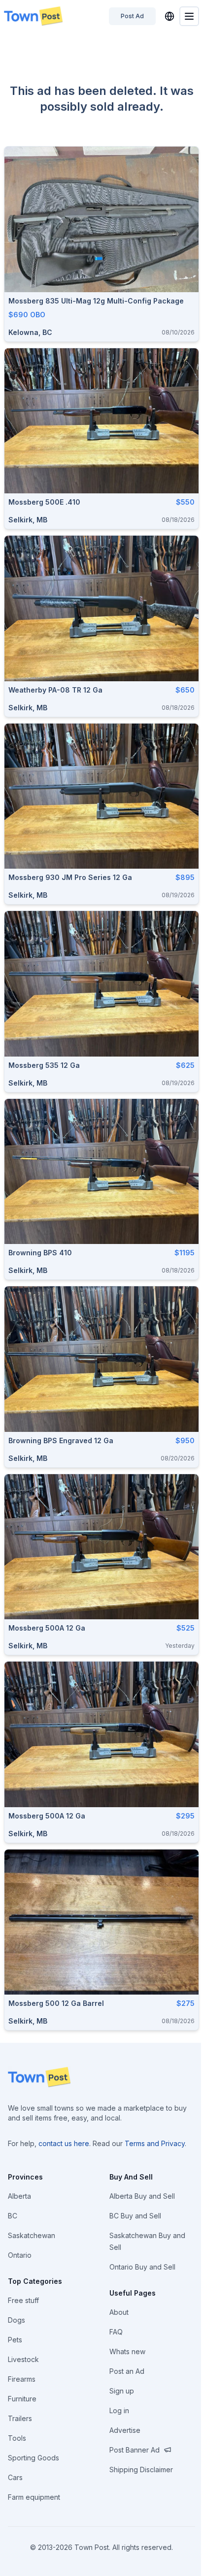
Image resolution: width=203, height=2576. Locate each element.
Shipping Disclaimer (141, 2470)
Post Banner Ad (135, 2450)
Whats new (127, 2351)
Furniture (22, 2399)
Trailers (20, 2418)
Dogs (17, 2320)
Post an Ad (127, 2371)
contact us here (64, 2143)
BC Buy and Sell (135, 2216)
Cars (15, 2477)
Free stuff (23, 2300)
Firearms (22, 2379)
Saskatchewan (32, 2235)
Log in (119, 2410)
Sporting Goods (34, 2458)
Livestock (23, 2359)
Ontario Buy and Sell (142, 2267)
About (119, 2312)
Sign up (122, 2391)
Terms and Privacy (155, 2143)
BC (13, 2216)
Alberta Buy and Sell (142, 2196)
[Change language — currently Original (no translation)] (169, 16)
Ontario (20, 2255)
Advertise (125, 2430)
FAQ (116, 2332)
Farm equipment (34, 2497)
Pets (15, 2340)
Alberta (19, 2196)
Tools (17, 2438)
